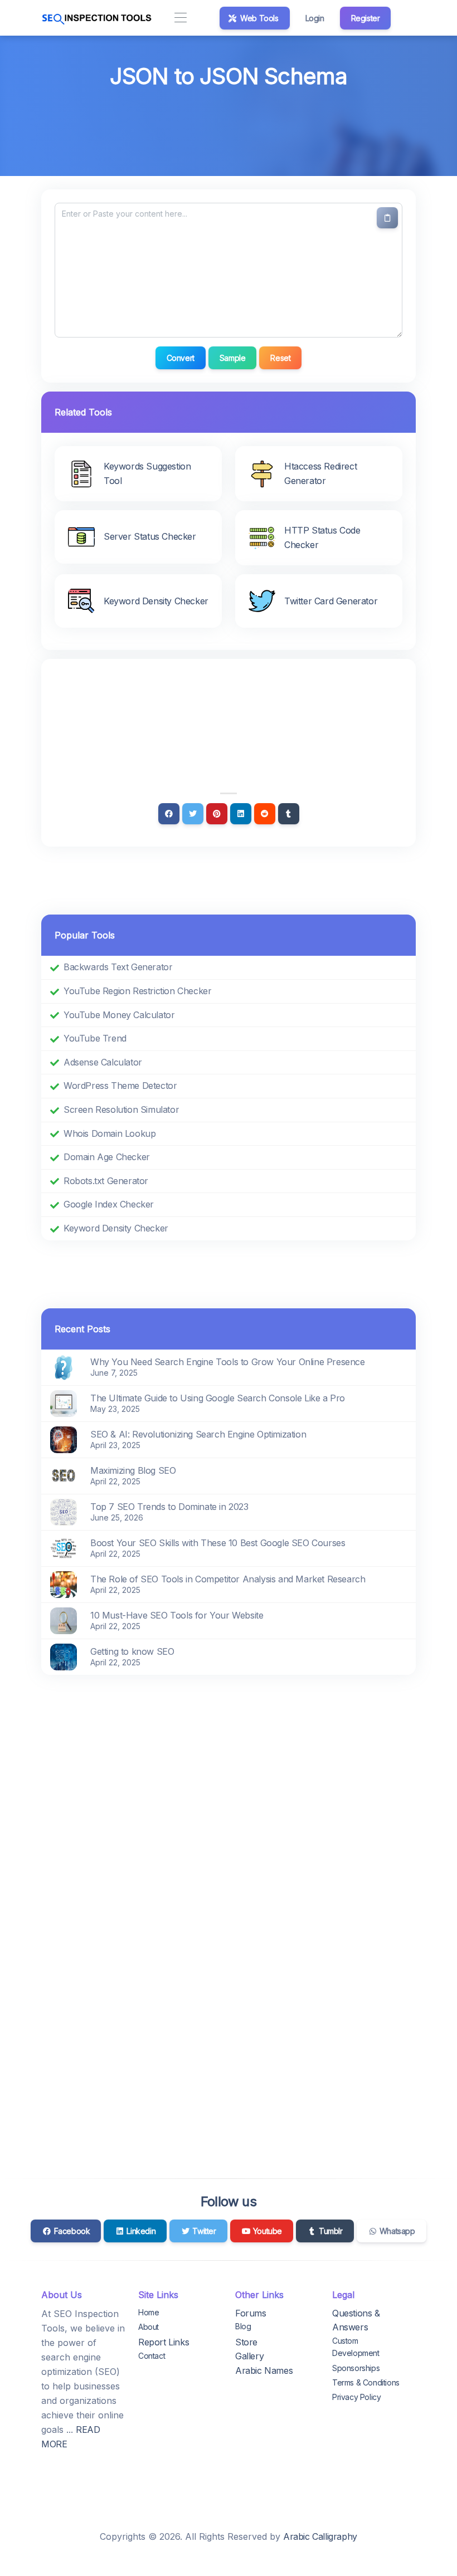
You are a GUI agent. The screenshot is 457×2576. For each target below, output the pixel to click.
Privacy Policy (356, 2397)
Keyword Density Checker (116, 1228)
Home (149, 2312)
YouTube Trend (95, 1038)
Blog (243, 2326)
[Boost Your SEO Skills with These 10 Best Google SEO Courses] (64, 1547)
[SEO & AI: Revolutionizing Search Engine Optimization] (64, 1439)
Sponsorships (356, 2368)
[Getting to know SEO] (64, 1656)
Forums (251, 2313)
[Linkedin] (241, 814)
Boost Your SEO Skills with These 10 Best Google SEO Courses (218, 1543)
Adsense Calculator (103, 1062)
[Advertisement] (229, 124)
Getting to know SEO (132, 1651)
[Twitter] (193, 814)
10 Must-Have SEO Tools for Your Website (177, 1615)
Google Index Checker (109, 1204)
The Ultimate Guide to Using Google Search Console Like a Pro (218, 1398)
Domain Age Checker (107, 1157)
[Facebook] (169, 814)
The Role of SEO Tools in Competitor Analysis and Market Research (228, 1579)
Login (315, 18)
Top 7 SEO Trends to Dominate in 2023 (169, 1507)
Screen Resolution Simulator (121, 1109)
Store (246, 2342)
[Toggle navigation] (180, 18)
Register (366, 18)
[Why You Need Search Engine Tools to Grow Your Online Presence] (64, 1366)
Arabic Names (264, 2370)
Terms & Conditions (366, 2382)
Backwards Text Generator (118, 967)
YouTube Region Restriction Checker (137, 991)
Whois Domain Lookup (110, 1133)
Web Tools (259, 18)
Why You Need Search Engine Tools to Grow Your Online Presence (228, 1362)
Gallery (249, 2356)
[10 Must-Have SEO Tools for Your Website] (64, 1620)
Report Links (164, 2342)
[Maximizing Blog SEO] (64, 1475)
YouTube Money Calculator (119, 1015)
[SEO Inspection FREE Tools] (97, 18)
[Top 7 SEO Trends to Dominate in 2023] (64, 1511)
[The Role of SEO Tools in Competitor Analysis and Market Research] (64, 1583)
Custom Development (356, 2347)
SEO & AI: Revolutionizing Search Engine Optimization (198, 1434)
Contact (152, 2356)
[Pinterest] (217, 814)
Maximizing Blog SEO (133, 1470)
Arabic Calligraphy (320, 2536)
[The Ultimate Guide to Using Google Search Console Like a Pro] (64, 1402)
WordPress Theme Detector (120, 1086)
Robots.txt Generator (106, 1181)
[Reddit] (265, 814)
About (149, 2327)
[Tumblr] (289, 814)
